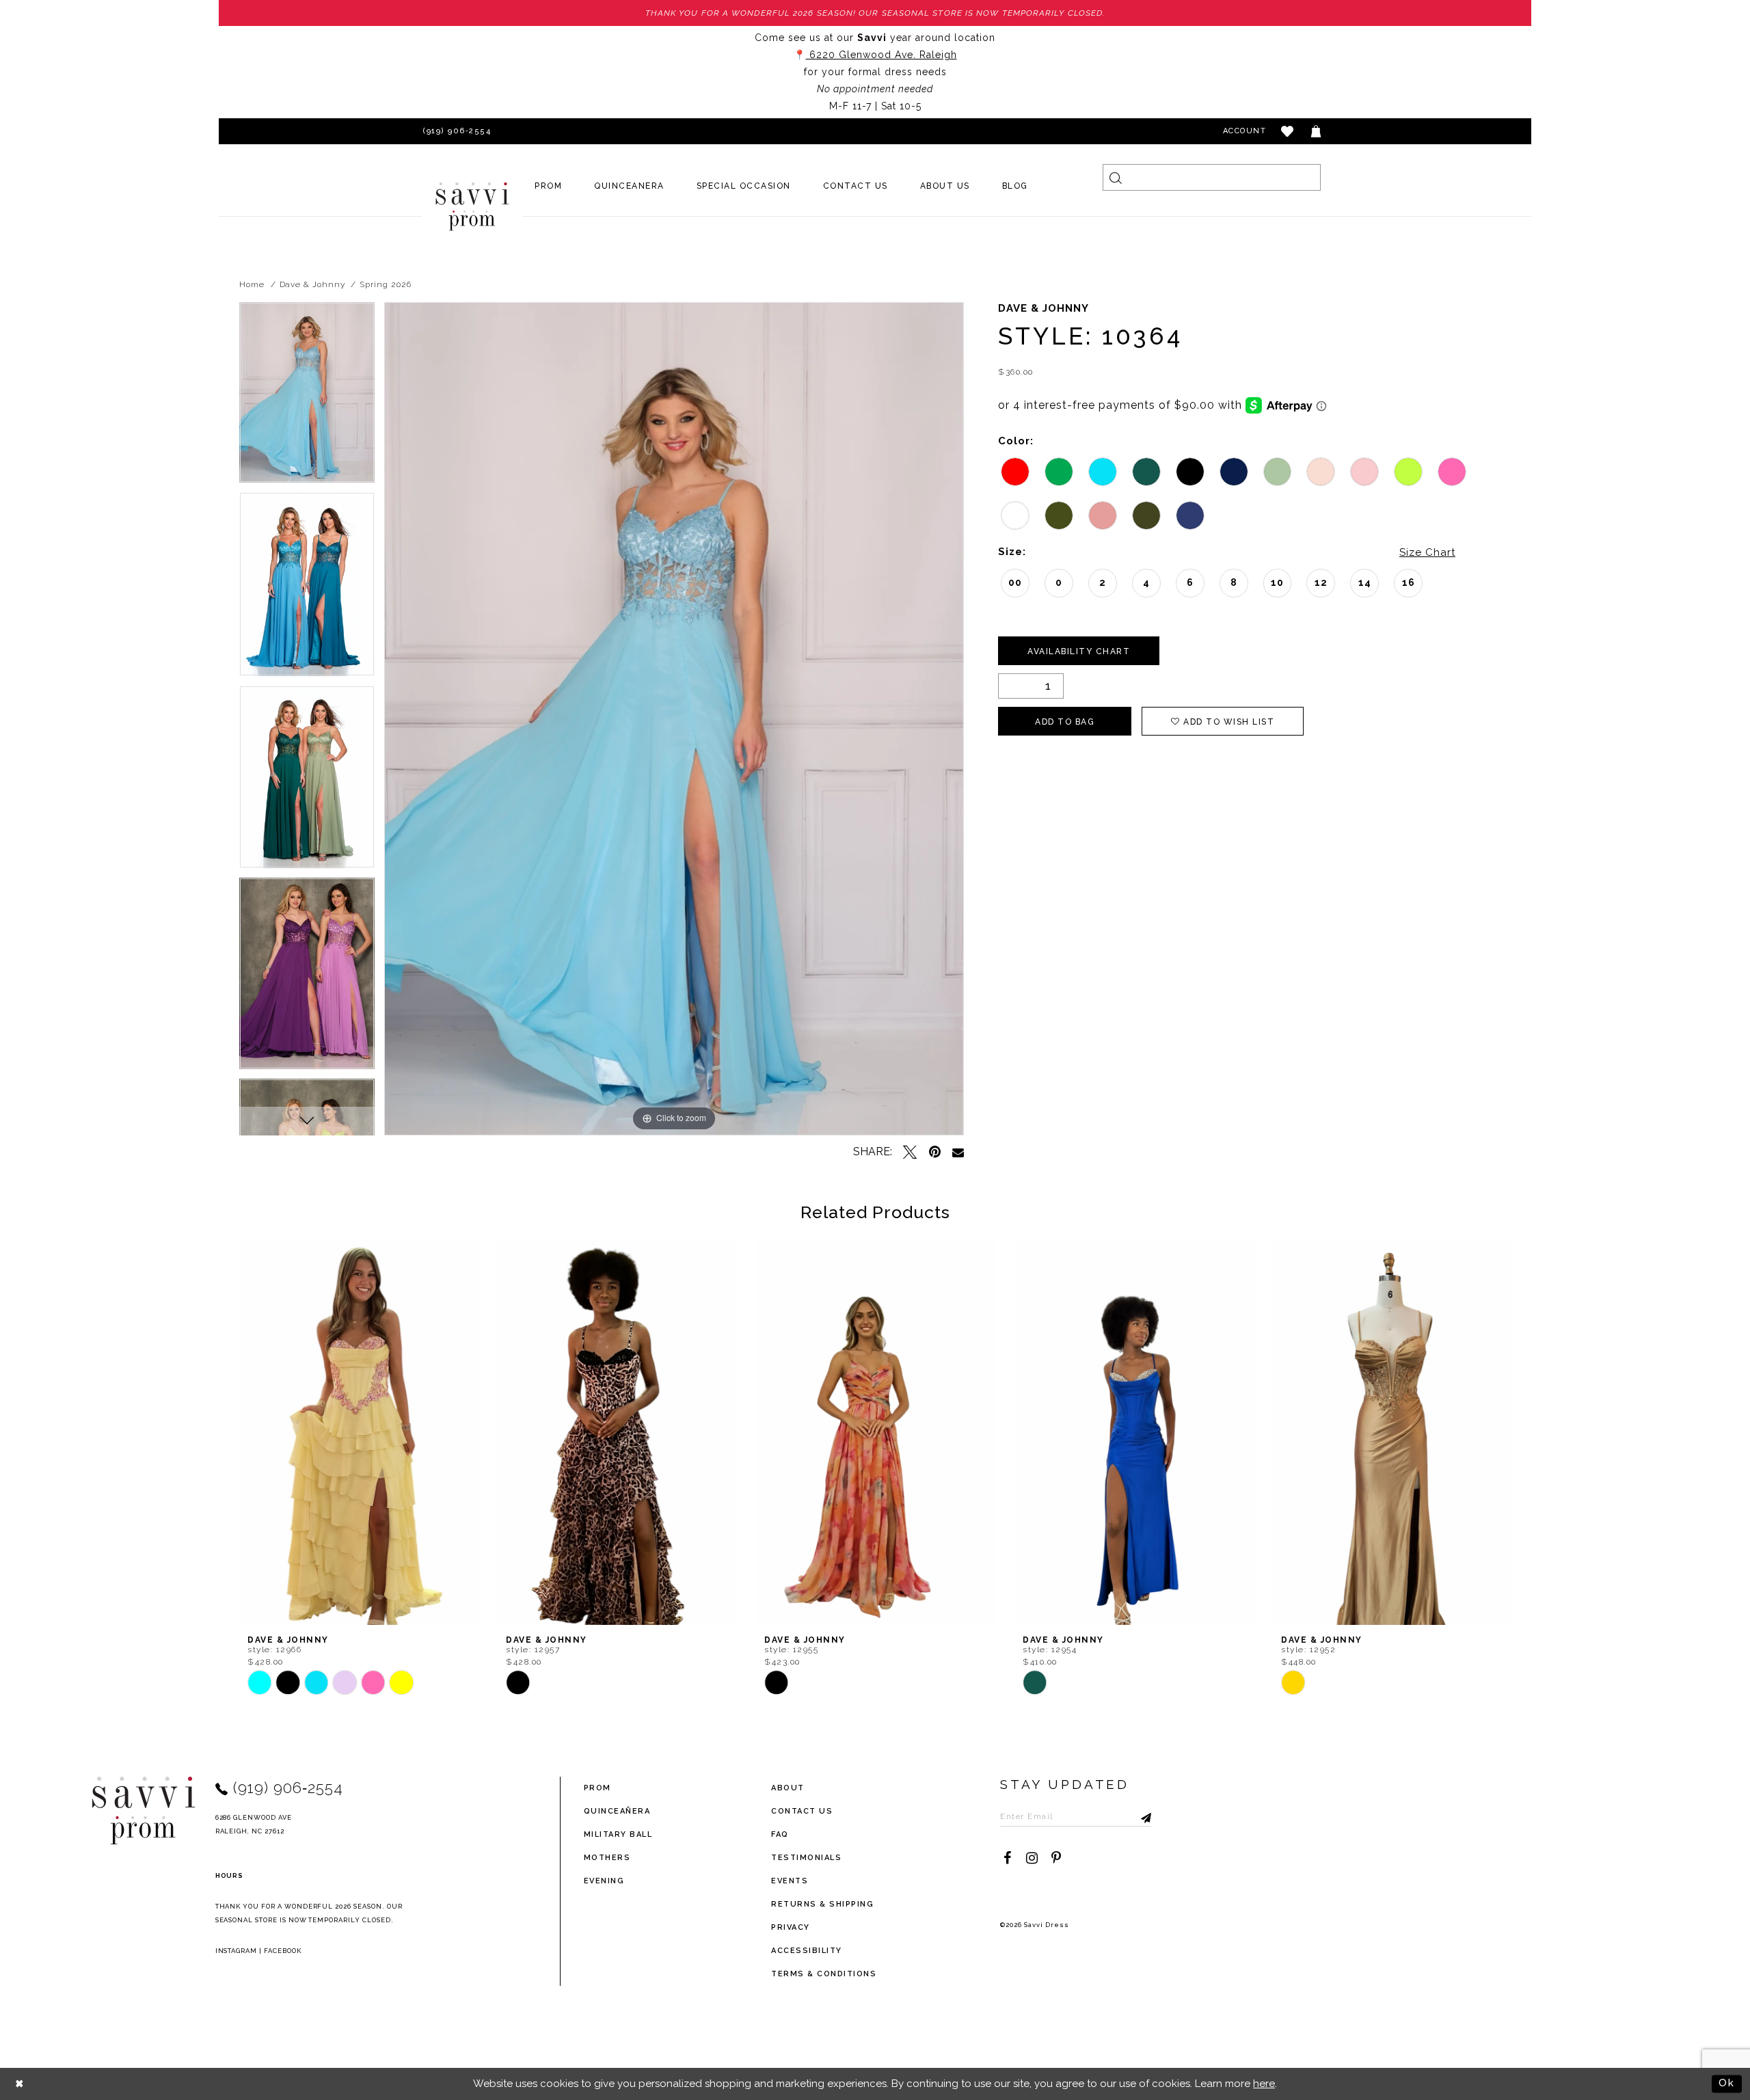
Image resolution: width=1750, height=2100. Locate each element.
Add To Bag (1065, 722)
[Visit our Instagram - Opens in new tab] (1032, 1858)
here (1264, 2084)
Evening (604, 1881)
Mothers (607, 1858)
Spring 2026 (385, 284)
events (790, 1881)
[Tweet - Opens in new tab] (910, 1152)
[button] (1288, 131)
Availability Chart (1079, 651)
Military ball (618, 1834)
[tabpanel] (307, 397)
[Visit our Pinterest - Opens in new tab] (1056, 1858)
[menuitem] (549, 186)
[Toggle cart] (1317, 131)
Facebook (283, 1951)
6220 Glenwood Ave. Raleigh (881, 55)
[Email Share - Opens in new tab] (958, 1152)
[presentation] (359, 1432)
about (788, 1788)
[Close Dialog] (20, 2084)
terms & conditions (824, 1974)
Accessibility (807, 1951)
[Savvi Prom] (472, 206)
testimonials (806, 1858)
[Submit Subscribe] (1141, 1816)
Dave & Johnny (312, 284)
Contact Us (802, 1811)
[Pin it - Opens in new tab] (934, 1152)
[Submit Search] (1116, 177)
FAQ (780, 1834)
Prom (597, 1788)
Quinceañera (617, 1811)
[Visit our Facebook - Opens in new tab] (1007, 1858)
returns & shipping (822, 1904)
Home (252, 284)
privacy (791, 1927)
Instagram (237, 1951)
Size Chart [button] (1427, 552)
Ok (1727, 2084)
